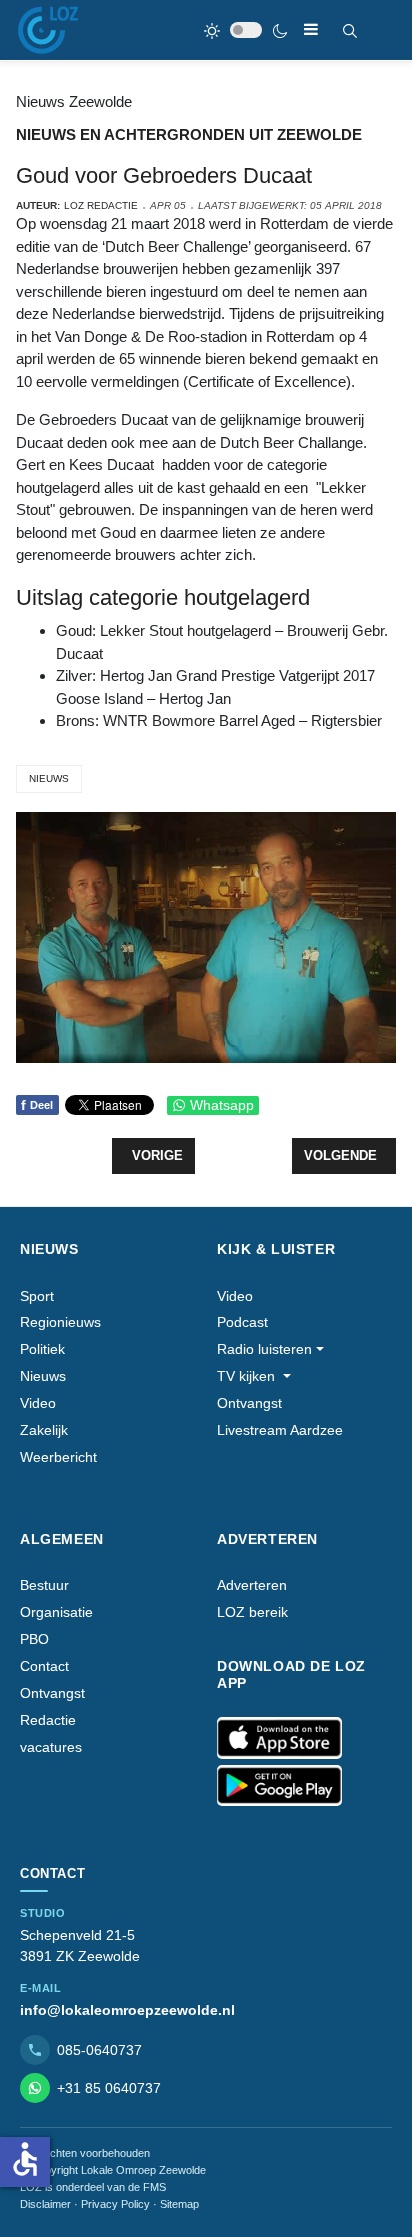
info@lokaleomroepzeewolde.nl (127, 2010)
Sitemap (179, 2204)
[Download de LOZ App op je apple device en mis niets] (279, 1738)
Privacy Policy (115, 2204)
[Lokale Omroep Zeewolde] (48, 30)
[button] (270, 1349)
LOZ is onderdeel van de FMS (93, 2187)
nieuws (49, 778)
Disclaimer (45, 2204)
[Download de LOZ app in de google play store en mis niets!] (279, 1786)
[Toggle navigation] (311, 29)
